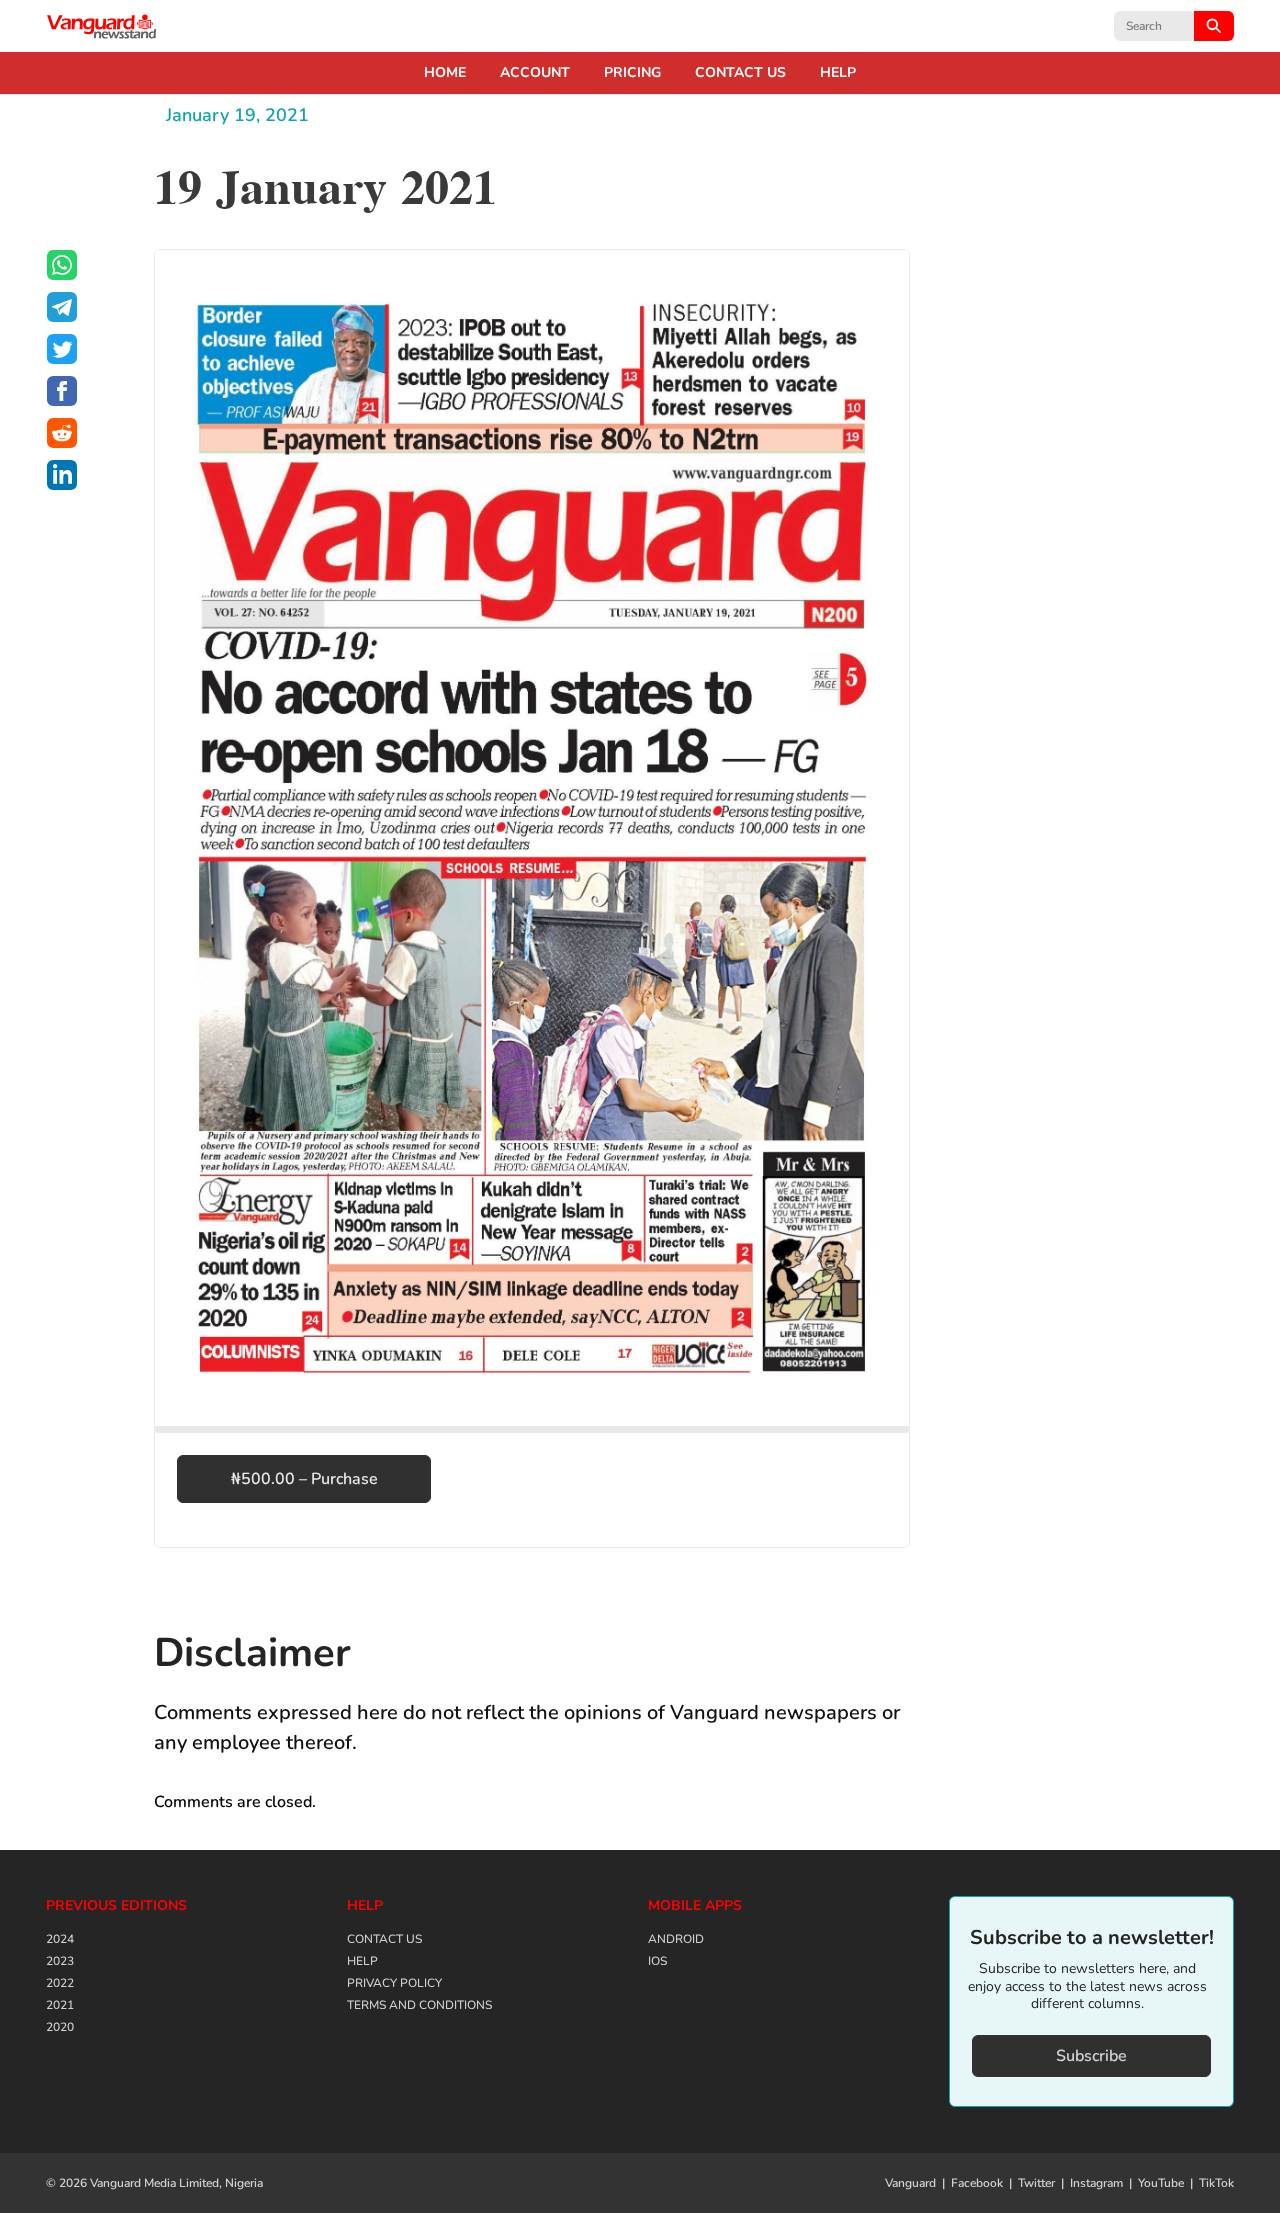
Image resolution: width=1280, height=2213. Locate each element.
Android (676, 1939)
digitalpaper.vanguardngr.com (102, 26)
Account (535, 73)
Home (445, 73)
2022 (60, 1983)
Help (838, 73)
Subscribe (1091, 2056)
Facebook (977, 2183)
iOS (657, 1961)
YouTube (1161, 2183)
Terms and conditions (419, 2005)
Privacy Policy (394, 1983)
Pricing (632, 73)
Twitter (1036, 2183)
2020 (60, 2027)
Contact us (740, 73)
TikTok (1216, 2183)
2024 (60, 1939)
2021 (60, 2005)
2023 (60, 1961)
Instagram (1096, 2183)
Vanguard (910, 2183)
